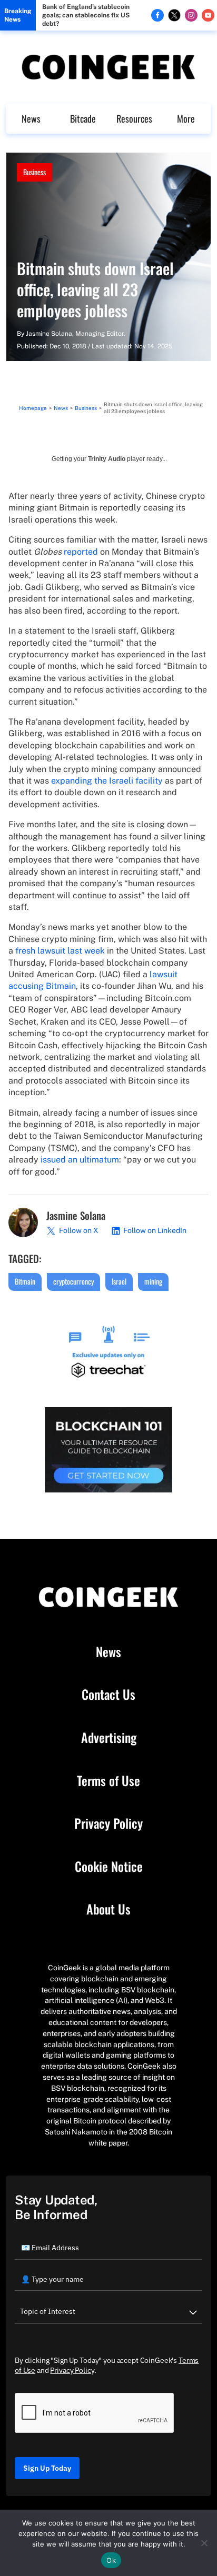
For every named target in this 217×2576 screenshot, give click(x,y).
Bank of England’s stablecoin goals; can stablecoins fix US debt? (86, 15)
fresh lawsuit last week (60, 951)
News (31, 118)
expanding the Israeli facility (107, 781)
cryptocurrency (73, 1281)
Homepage (33, 408)
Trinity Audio (107, 459)
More (186, 118)
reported (81, 552)
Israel (119, 1281)
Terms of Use (108, 1781)
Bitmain (25, 1281)
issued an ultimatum (80, 1160)
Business (34, 172)
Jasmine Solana (49, 334)
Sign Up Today (47, 2468)
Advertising (109, 1738)
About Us (108, 1909)
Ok (111, 2560)
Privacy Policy (108, 1823)
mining (153, 1281)
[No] (204, 2543)
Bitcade (83, 118)
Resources (134, 118)
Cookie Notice (109, 1867)
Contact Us (108, 1695)
